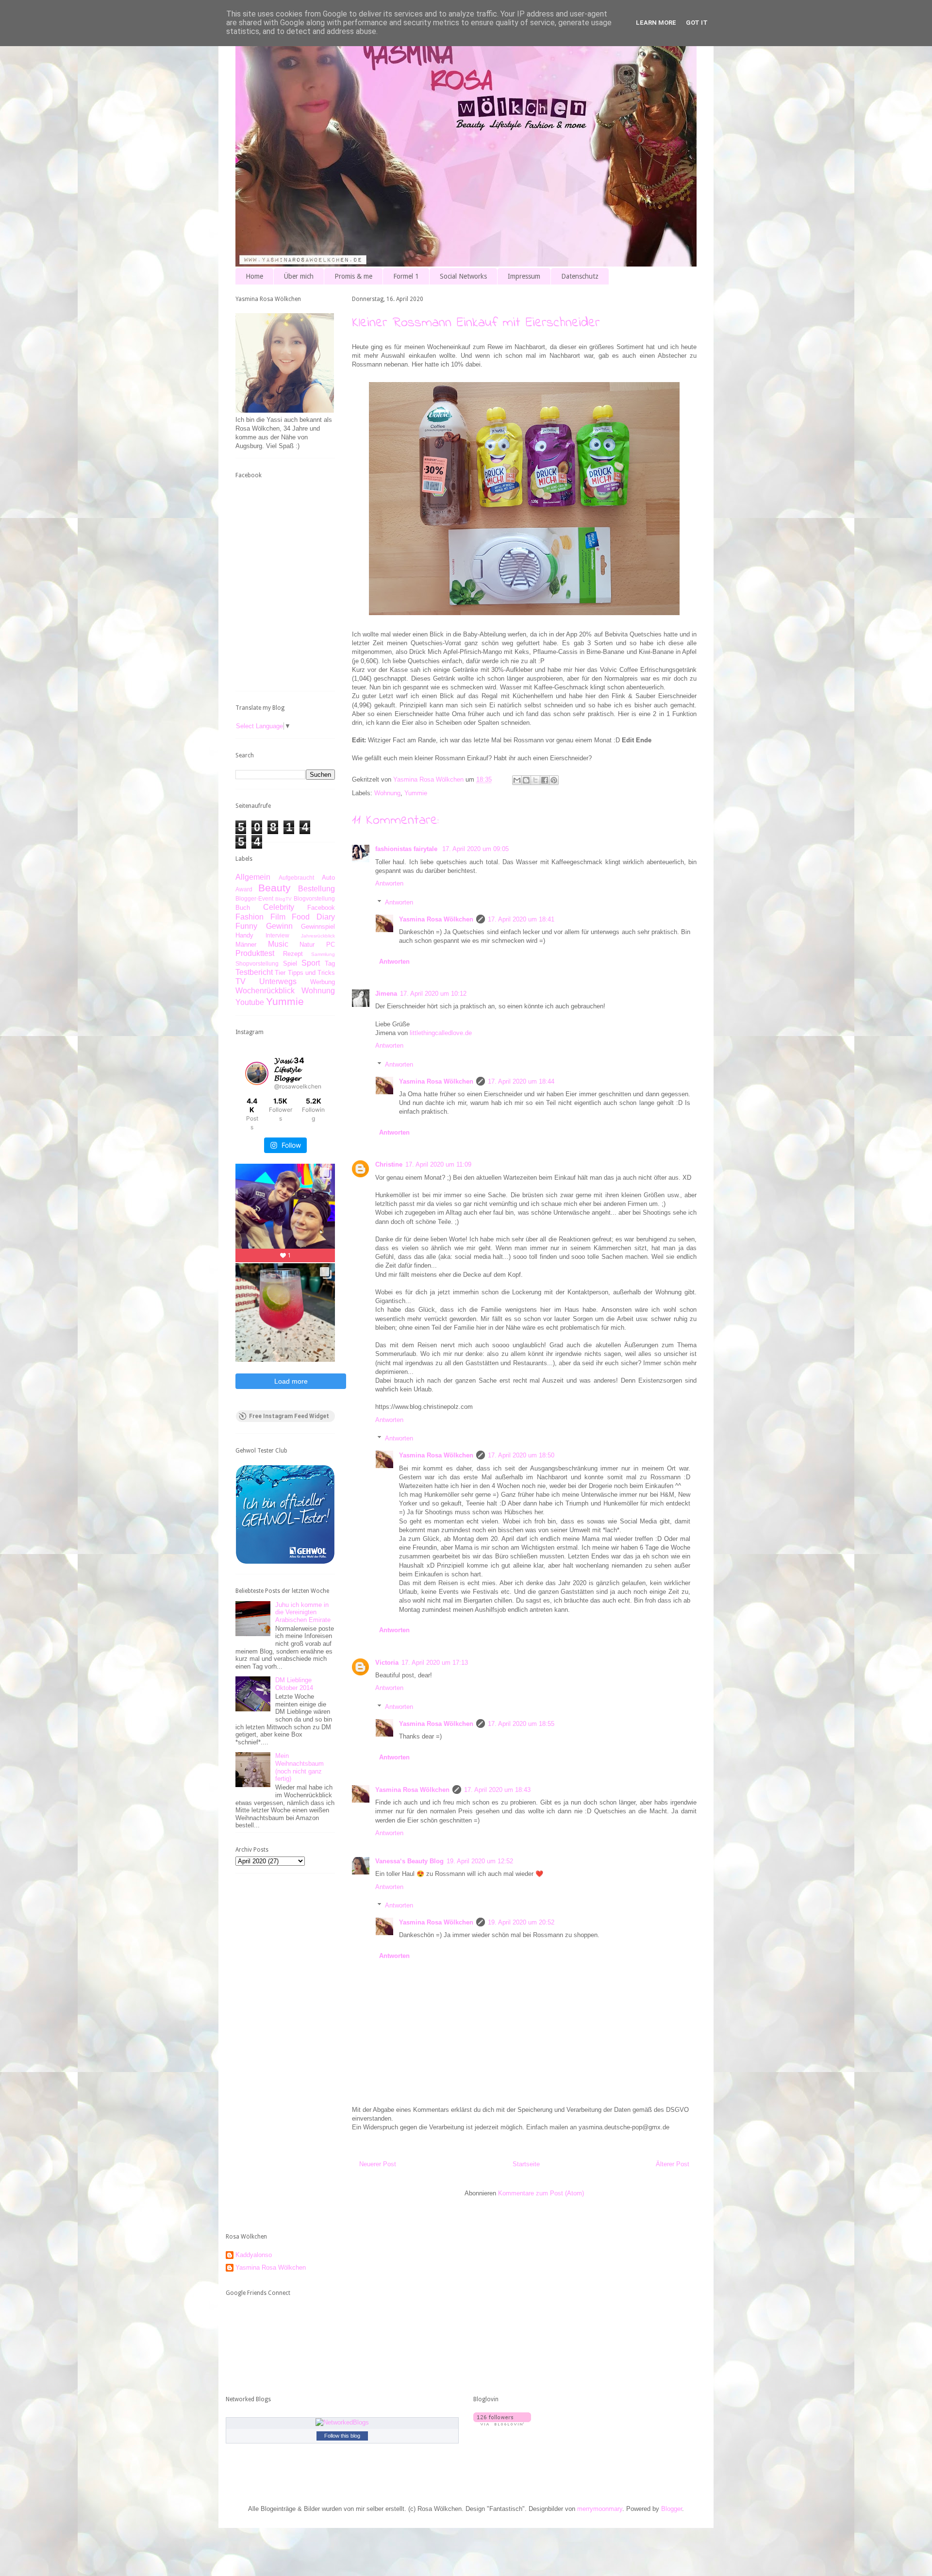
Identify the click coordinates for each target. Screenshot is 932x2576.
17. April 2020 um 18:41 (521, 919)
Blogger (672, 2509)
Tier (280, 973)
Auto (328, 878)
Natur (307, 945)
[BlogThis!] (526, 780)
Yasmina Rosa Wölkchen (436, 919)
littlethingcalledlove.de (441, 1033)
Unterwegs (278, 981)
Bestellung (316, 889)
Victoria (387, 1663)
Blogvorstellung (314, 898)
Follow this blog (342, 2436)
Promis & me (353, 276)
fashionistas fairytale (407, 849)
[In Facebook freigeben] (545, 780)
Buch (243, 908)
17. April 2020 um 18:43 (497, 1790)
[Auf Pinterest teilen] (554, 780)
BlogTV (283, 899)
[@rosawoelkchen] (257, 1073)
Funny (246, 926)
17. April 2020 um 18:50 (521, 1455)
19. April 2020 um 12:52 (480, 1861)
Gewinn (279, 926)
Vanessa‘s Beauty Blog (409, 1861)
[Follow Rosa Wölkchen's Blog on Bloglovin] (502, 2423)
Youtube (250, 1002)
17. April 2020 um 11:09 (438, 1164)
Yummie (416, 793)
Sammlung (323, 954)
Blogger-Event (254, 898)
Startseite (526, 2164)
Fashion (250, 917)
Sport (311, 963)
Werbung (323, 982)
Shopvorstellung (257, 963)
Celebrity (279, 907)
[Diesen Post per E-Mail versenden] (517, 780)
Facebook (321, 908)
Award (244, 889)
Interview (277, 935)
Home (254, 276)
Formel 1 (406, 276)
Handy (244, 935)
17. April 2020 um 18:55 (521, 1724)
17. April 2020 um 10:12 (433, 994)
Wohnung (387, 793)
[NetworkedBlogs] (342, 2422)
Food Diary (313, 917)
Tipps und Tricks (312, 973)
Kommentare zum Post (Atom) (541, 2193)
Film (278, 917)
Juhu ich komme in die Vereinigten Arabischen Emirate (303, 1612)
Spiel (290, 963)
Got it (697, 23)
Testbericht (254, 972)
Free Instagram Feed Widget (289, 1416)
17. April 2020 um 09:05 (475, 849)
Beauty (275, 888)
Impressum (524, 276)
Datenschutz (580, 276)
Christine (389, 1164)
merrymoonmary (600, 2509)
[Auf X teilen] (535, 780)
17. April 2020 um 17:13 (435, 1663)
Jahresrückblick (318, 936)
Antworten (389, 883)
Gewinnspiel (318, 927)
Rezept (293, 954)
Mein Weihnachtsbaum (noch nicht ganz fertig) (300, 1767)
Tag (330, 963)
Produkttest (255, 953)
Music (278, 944)
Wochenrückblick (265, 991)
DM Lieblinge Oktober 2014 (294, 1684)
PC (331, 945)
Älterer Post (673, 2164)
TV (241, 981)
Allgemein (253, 877)
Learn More (656, 23)
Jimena (386, 994)
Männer (246, 945)
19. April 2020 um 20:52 (521, 1922)
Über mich (299, 276)
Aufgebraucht (296, 878)
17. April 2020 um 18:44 (521, 1081)
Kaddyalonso (254, 2255)
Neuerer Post (378, 2164)
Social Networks (463, 276)
